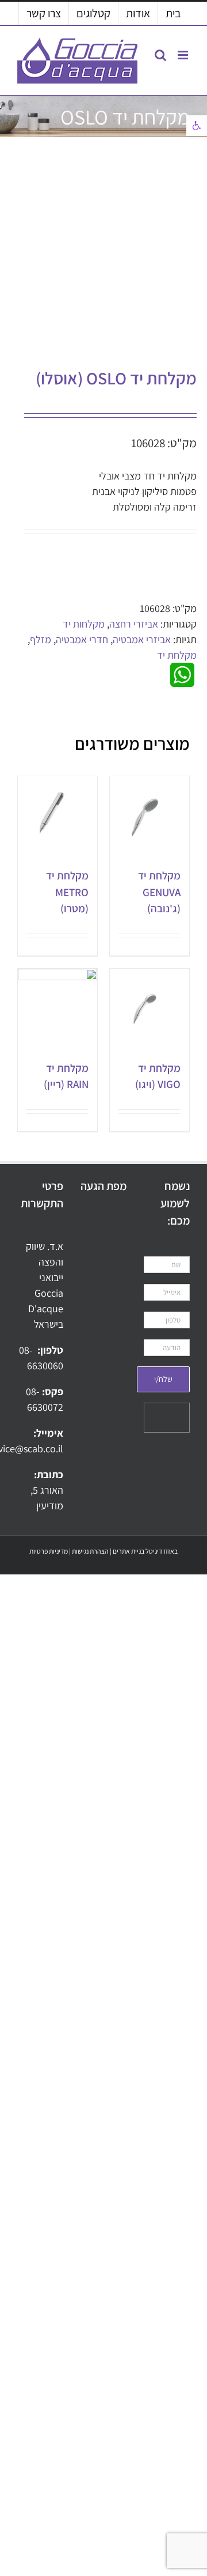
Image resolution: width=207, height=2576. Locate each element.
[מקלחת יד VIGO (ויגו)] (149, 1009)
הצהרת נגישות (90, 1551)
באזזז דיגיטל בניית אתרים (145, 1551)
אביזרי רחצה (134, 624)
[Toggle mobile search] (160, 55)
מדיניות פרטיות (49, 1551)
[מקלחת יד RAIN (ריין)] (57, 1009)
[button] (197, 126)
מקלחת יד (177, 655)
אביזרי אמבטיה (142, 639)
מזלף (41, 639)
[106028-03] (121, 255)
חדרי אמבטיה (82, 639)
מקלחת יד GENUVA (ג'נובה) (159, 892)
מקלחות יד (84, 624)
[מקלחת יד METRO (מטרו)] (57, 816)
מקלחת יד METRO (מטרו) (67, 892)
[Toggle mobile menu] (184, 55)
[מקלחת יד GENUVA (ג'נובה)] (149, 816)
